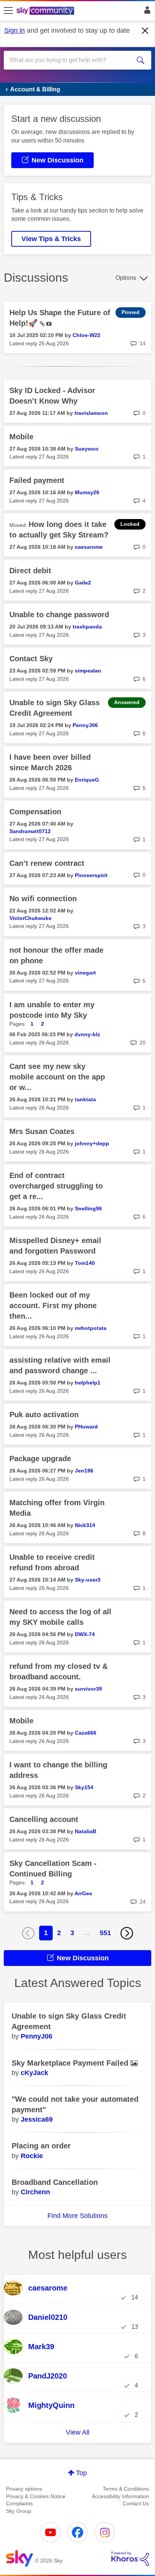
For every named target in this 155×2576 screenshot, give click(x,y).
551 (105, 1933)
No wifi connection (43, 899)
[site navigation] (8, 11)
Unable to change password (59, 615)
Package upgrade (40, 1459)
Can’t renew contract (47, 863)
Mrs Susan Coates (42, 1131)
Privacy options (24, 2489)
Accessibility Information (120, 2496)
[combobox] (70, 60)
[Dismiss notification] (145, 31)
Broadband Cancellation (55, 2182)
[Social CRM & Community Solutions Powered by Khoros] (130, 2559)
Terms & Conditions (126, 2489)
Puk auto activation (44, 1415)
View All (78, 2432)
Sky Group (19, 2511)
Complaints (19, 2503)
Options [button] (126, 278)
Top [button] (81, 2473)
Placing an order (41, 2146)
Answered (127, 702)
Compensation (35, 812)
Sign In (146, 12)
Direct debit (30, 571)
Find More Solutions (77, 2216)
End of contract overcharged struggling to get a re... (56, 1186)
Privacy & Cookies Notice (36, 2496)
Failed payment (37, 480)
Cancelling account (44, 1819)
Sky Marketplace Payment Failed (71, 2063)
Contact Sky (31, 659)
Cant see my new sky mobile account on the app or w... (57, 1077)
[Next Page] (127, 1933)
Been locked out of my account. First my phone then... (53, 1305)
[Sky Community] (46, 11)
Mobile (21, 437)
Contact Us (136, 2503)
